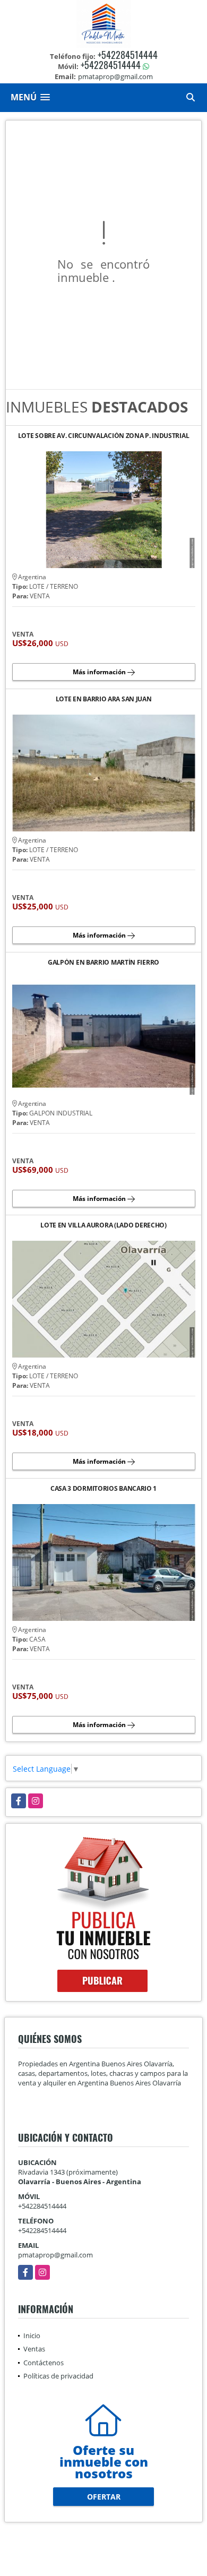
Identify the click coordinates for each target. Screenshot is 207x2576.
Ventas (34, 2349)
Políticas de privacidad (58, 2376)
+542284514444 (128, 55)
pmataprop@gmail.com (55, 2255)
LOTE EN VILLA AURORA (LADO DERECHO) (103, 1226)
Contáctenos (44, 2363)
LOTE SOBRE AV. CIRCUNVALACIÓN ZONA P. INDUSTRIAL (104, 436)
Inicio (32, 2335)
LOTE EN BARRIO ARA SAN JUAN (104, 699)
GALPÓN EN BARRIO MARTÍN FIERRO (103, 963)
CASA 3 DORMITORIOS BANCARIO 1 (103, 1489)
